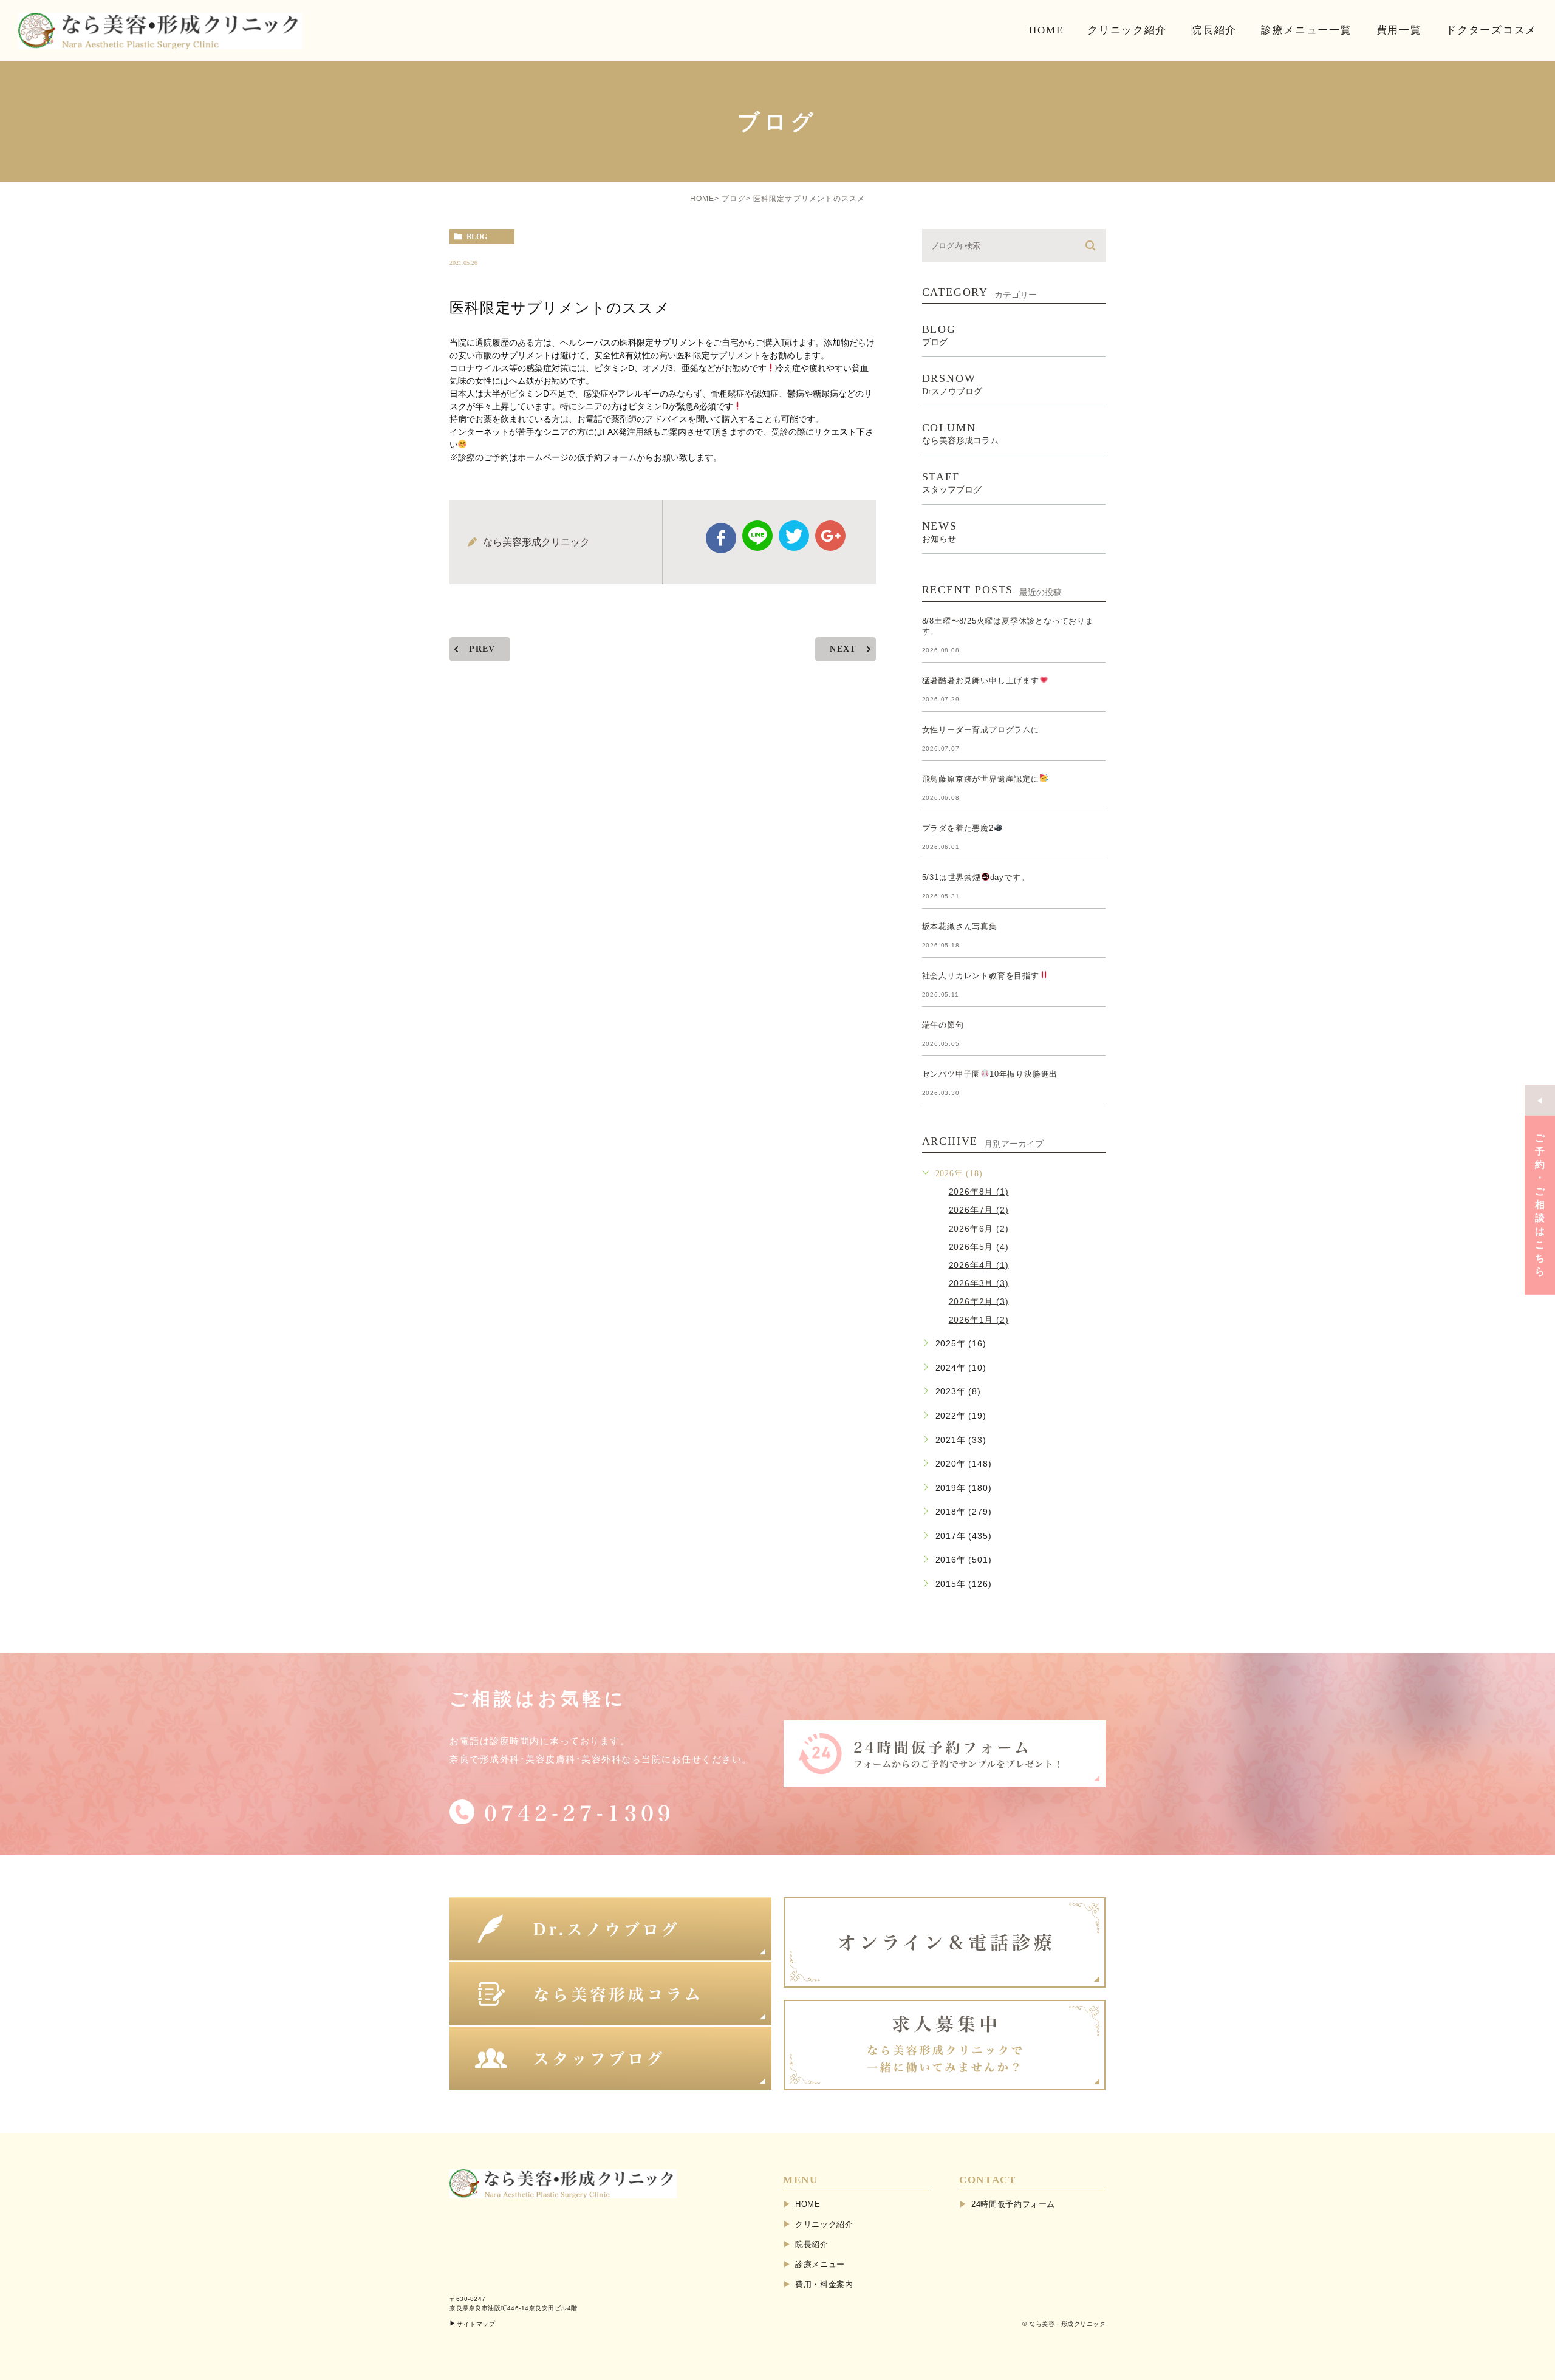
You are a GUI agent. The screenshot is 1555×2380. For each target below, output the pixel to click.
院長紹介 (812, 2244)
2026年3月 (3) (979, 1283)
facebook (721, 538)
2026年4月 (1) (979, 1264)
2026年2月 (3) (979, 1301)
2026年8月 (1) (979, 1192)
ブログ (734, 199)
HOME (702, 199)
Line (757, 536)
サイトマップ (476, 2324)
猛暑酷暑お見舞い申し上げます (981, 680)
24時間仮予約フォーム (1013, 2204)
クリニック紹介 (824, 2224)
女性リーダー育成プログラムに (981, 730)
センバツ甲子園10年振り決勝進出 (990, 1074)
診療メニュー (820, 2264)
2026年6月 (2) (979, 1228)
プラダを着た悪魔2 (958, 828)
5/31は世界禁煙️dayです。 (976, 877)
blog (477, 237)
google (830, 536)
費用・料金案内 (824, 2284)
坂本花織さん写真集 (960, 926)
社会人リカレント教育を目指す (981, 976)
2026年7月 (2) (979, 1210)
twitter (794, 536)
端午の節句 (943, 1025)
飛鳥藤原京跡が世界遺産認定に (981, 779)
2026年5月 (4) (979, 1246)
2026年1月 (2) (979, 1320)
